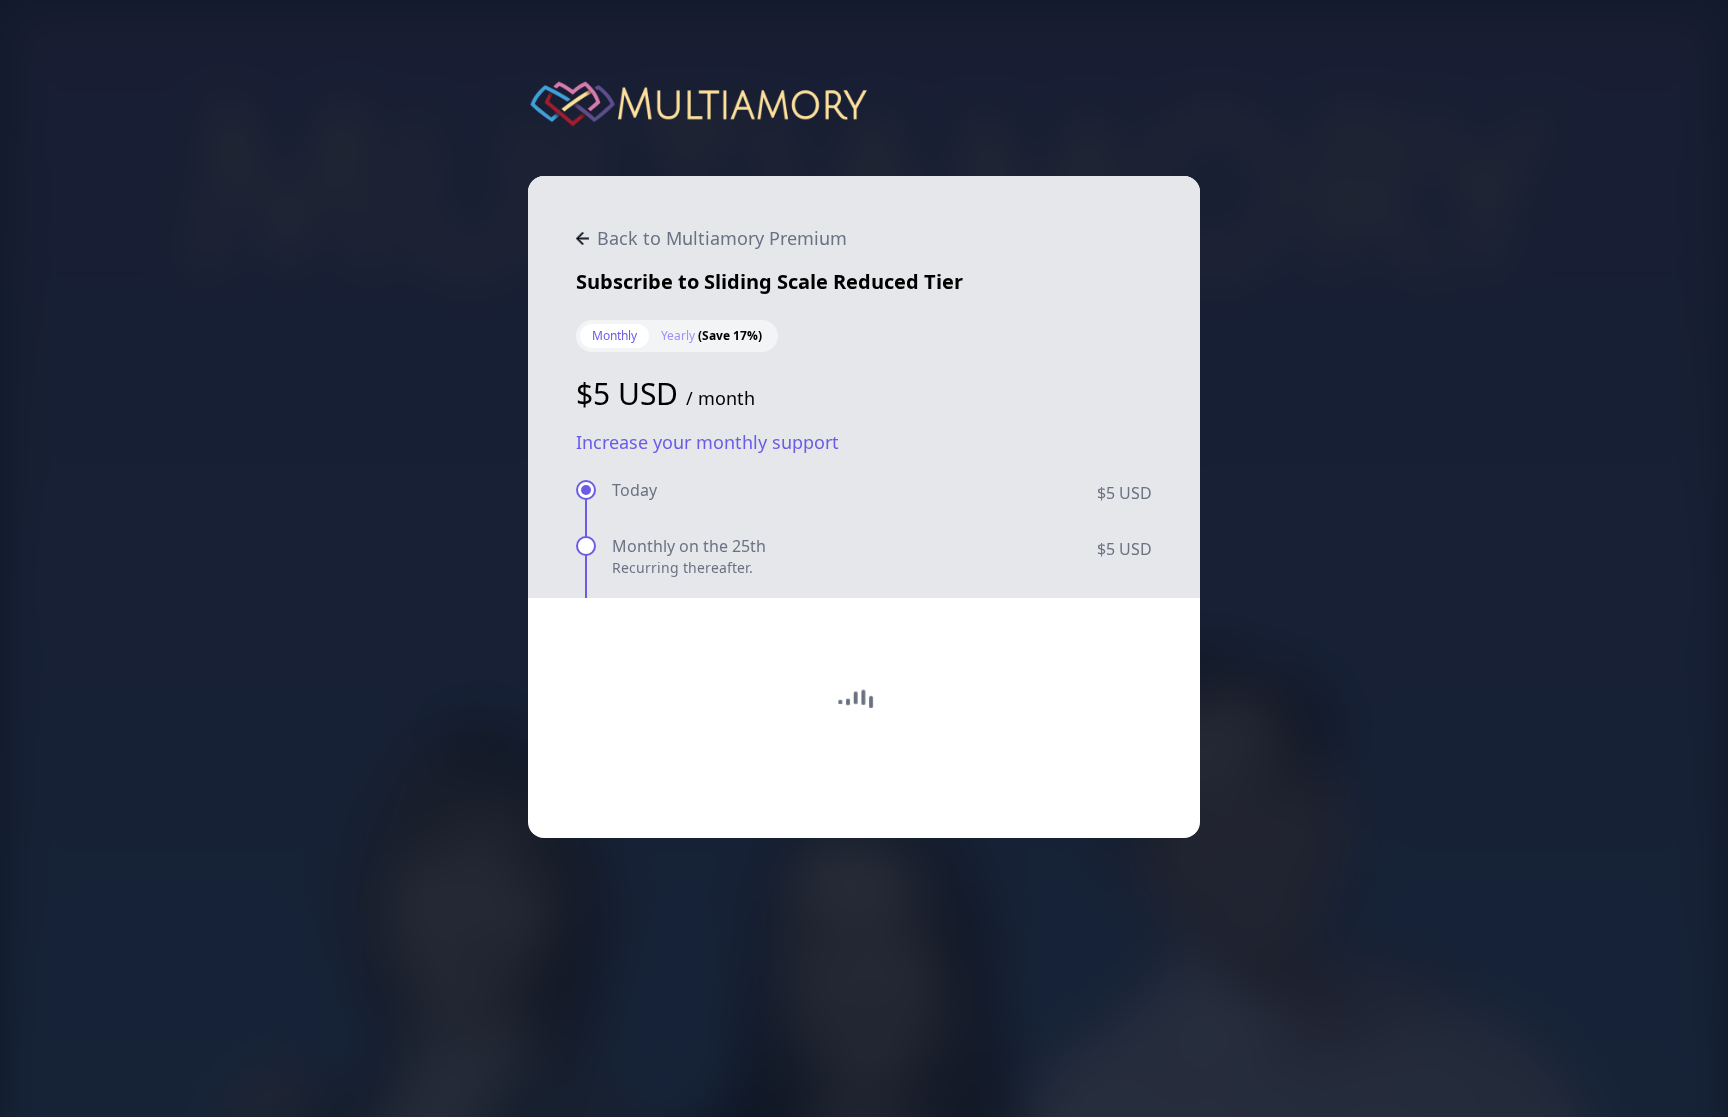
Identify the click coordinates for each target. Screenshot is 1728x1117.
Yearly (711, 335)
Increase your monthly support (707, 442)
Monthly (614, 335)
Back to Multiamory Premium (722, 238)
